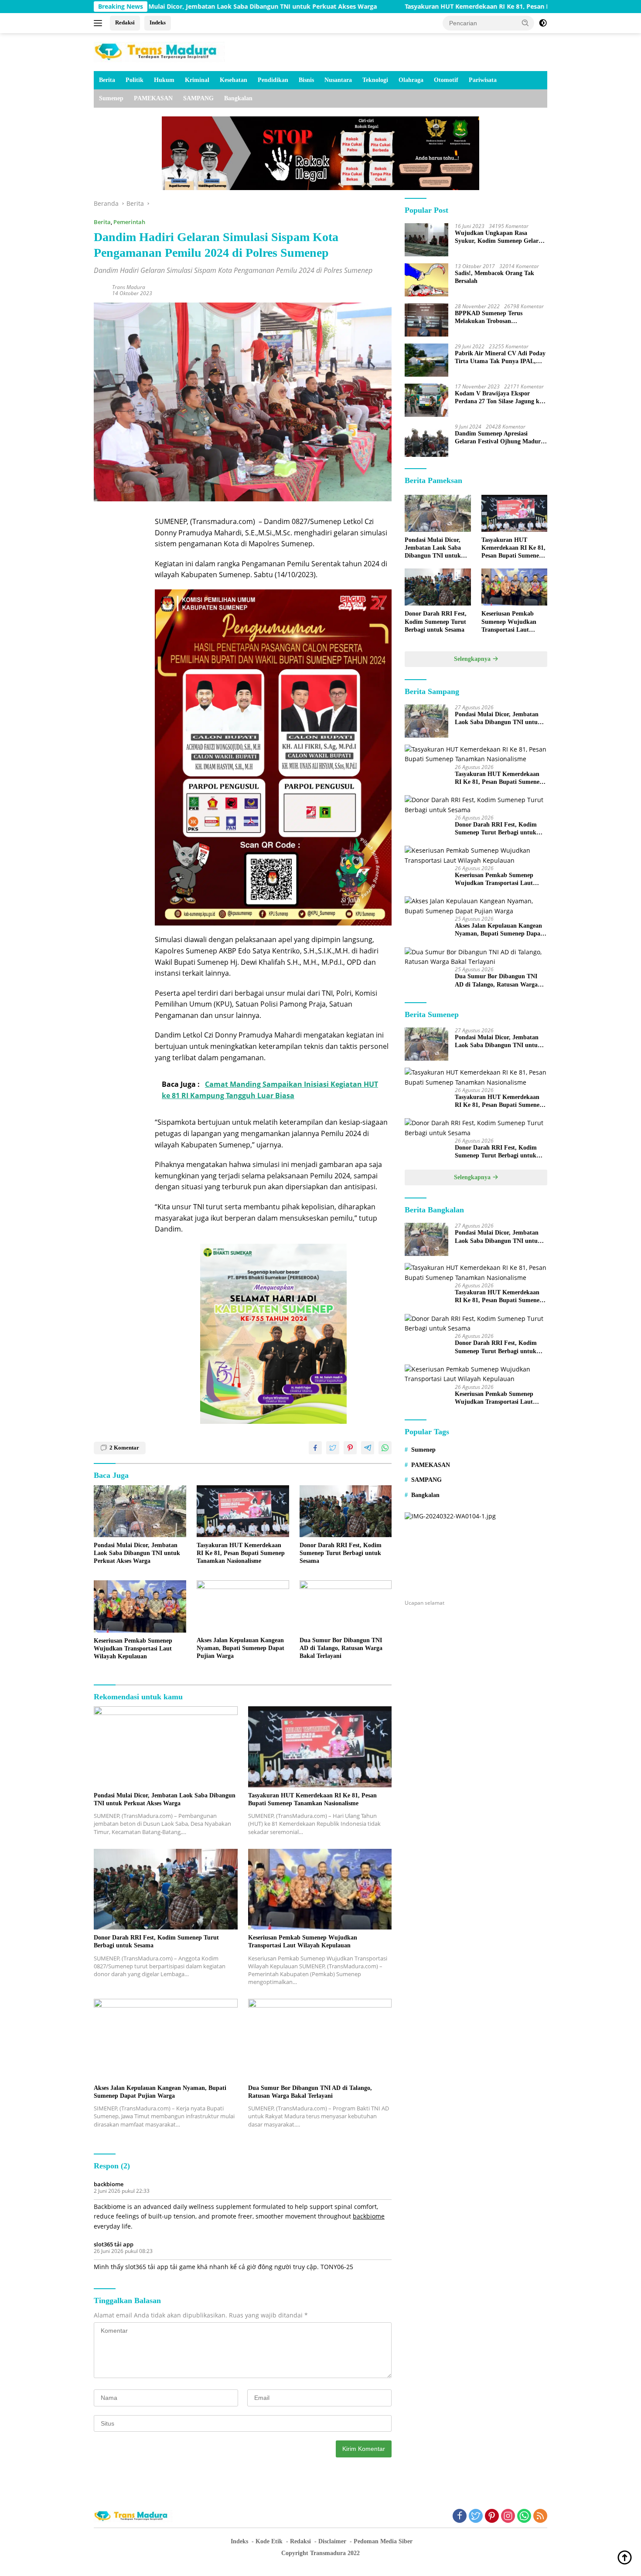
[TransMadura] (159, 51)
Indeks (158, 22)
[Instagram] (508, 2516)
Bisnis (306, 80)
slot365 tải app (114, 2244)
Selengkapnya (473, 659)
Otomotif (446, 80)
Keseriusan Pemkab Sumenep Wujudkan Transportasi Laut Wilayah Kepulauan (133, 1649)
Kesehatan (234, 80)
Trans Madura (129, 287)
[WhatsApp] (524, 2516)
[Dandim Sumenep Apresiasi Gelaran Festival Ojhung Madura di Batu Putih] (426, 440)
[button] (525, 23)
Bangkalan (238, 98)
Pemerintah (129, 222)
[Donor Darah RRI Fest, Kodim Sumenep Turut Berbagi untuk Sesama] (346, 1511)
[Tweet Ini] (333, 1448)
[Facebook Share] (315, 1448)
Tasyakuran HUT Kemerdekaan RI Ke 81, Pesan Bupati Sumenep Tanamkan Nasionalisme (430, 7)
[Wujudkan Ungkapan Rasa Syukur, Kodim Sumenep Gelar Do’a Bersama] (426, 240)
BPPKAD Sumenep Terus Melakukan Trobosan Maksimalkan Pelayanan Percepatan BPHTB (489, 318)
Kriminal (197, 80)
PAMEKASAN (153, 98)
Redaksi (125, 22)
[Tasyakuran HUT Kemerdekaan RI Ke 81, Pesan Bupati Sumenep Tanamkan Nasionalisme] (243, 1511)
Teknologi (375, 80)
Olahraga (411, 80)
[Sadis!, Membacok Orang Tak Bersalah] (426, 280)
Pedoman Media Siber (383, 2541)
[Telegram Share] (368, 1448)
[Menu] (100, 23)
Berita (107, 80)
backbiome (109, 2184)
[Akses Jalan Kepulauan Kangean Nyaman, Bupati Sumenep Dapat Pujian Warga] (243, 1606)
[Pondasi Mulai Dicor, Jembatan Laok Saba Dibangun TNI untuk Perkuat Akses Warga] (140, 1511)
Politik (135, 80)
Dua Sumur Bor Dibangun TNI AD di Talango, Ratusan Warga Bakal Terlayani (341, 1648)
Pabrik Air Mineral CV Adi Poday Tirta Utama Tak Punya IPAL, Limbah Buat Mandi (500, 358)
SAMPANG (198, 98)
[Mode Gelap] (543, 23)
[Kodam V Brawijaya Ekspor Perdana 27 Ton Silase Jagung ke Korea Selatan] (426, 400)
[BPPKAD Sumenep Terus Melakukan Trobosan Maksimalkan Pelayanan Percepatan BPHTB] (426, 320)
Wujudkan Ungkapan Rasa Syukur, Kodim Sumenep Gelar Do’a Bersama (497, 237)
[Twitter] (476, 2516)
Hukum (164, 80)
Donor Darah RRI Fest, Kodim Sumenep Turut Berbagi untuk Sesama (341, 1553)
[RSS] (540, 2516)
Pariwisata (483, 80)
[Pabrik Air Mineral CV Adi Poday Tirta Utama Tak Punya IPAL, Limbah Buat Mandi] (426, 360)
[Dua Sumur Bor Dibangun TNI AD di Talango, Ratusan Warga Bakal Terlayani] (346, 1606)
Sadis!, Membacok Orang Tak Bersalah (494, 277)
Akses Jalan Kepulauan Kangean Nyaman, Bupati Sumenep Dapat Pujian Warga (240, 1648)
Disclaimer (332, 2541)
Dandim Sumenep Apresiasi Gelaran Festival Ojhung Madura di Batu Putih (499, 438)
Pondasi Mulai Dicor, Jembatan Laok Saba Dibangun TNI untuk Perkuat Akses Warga (137, 1553)
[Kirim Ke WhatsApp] (385, 1448)
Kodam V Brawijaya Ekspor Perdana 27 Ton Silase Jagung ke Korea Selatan (498, 398)
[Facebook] (460, 2516)
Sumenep (111, 98)
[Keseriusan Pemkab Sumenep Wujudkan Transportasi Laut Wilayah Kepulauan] (140, 1606)
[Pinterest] (492, 2516)
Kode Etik (269, 2541)
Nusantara (338, 80)
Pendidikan (273, 80)
